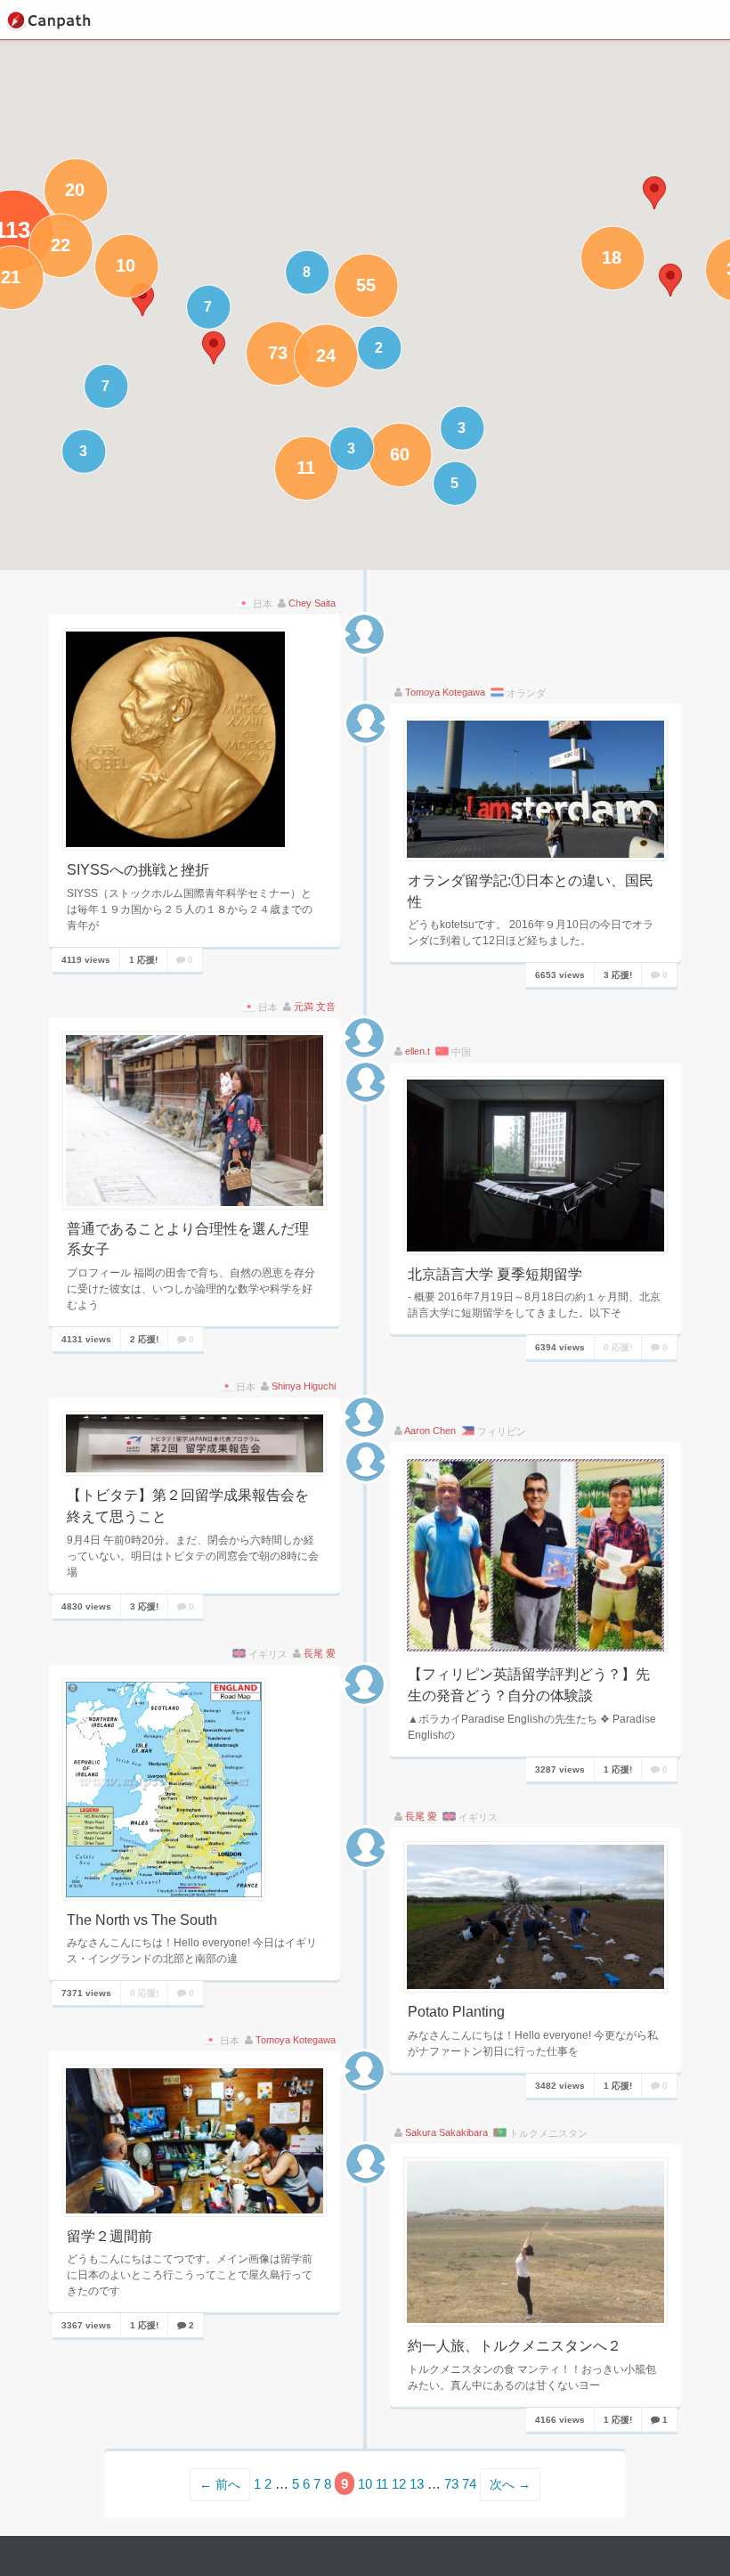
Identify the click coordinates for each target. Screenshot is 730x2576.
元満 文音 (315, 1007)
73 (451, 2484)
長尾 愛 (320, 1653)
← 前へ (220, 2485)
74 (469, 2484)
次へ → (510, 2485)
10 (365, 2484)
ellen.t (418, 1051)
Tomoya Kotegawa (445, 692)
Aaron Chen (430, 1431)
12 (399, 2484)
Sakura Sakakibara (446, 2132)
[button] (654, 193)
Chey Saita (312, 603)
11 (382, 2484)
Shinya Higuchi (304, 1386)
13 (417, 2484)
